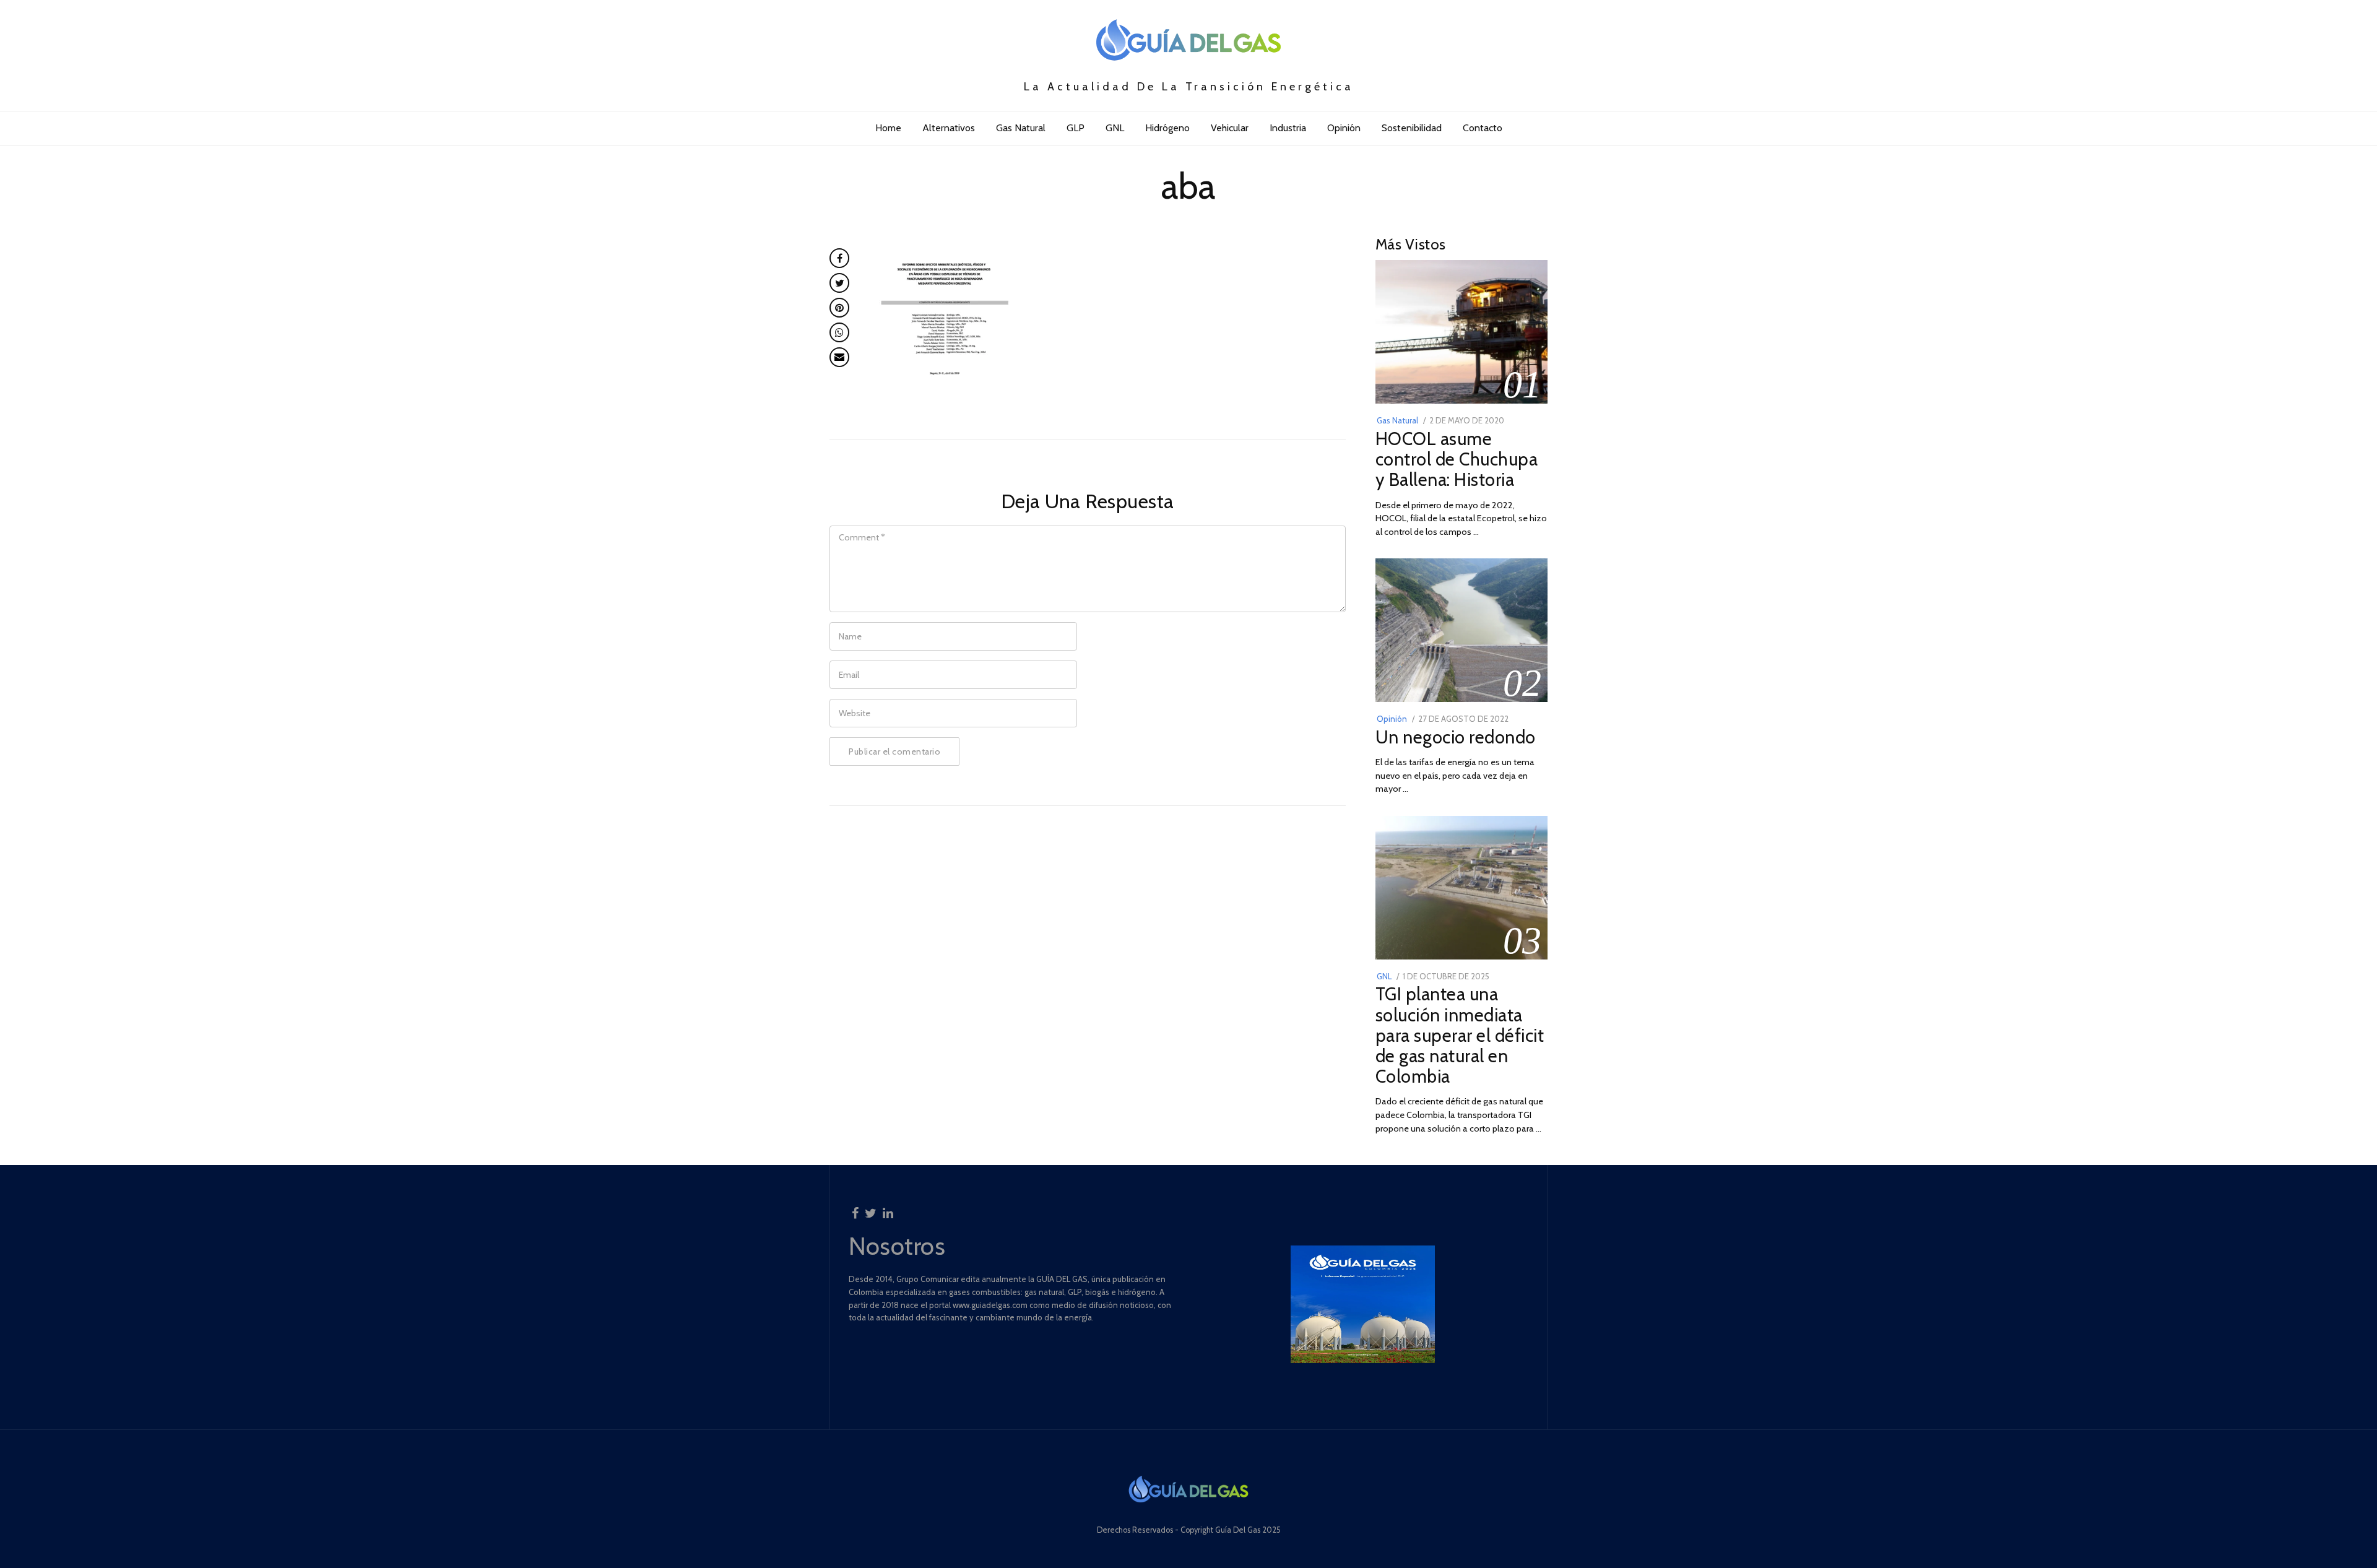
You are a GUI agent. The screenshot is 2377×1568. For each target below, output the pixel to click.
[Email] (839, 357)
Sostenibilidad (1412, 128)
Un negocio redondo (1456, 737)
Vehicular (1230, 128)
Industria (1288, 128)
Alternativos (949, 128)
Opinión (1344, 128)
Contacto (1483, 128)
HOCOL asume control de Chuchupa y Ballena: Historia (1457, 459)
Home (888, 128)
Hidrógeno (1167, 128)
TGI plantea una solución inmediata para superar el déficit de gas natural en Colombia (1460, 1035)
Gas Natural (1021, 128)
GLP (1076, 128)
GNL (1115, 128)
